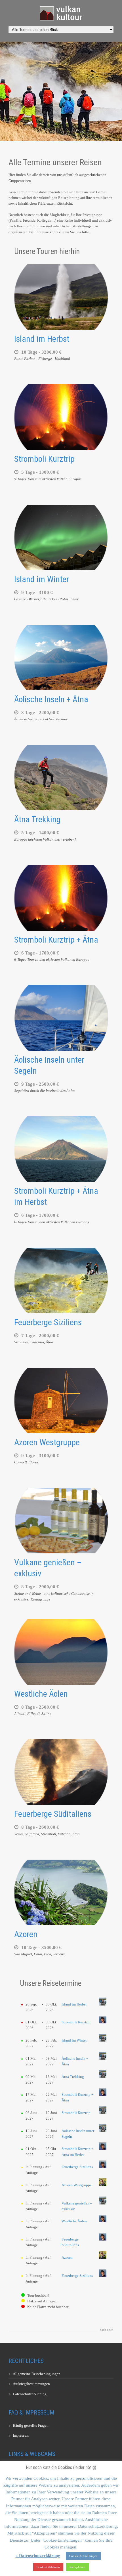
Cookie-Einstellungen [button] (83, 2556)
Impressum (21, 2435)
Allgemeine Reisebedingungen (37, 2374)
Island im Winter (42, 579)
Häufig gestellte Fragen (31, 2425)
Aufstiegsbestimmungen (31, 2384)
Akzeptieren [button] (77, 2567)
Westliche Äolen (41, 1694)
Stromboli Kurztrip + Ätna (56, 940)
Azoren (26, 1934)
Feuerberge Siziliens (48, 1322)
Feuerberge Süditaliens (53, 1814)
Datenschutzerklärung (30, 2394)
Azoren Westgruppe (47, 1442)
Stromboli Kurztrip (44, 459)
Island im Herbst (42, 339)
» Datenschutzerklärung (38, 2556)
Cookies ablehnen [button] (48, 2567)
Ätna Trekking (37, 819)
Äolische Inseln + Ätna (51, 699)
